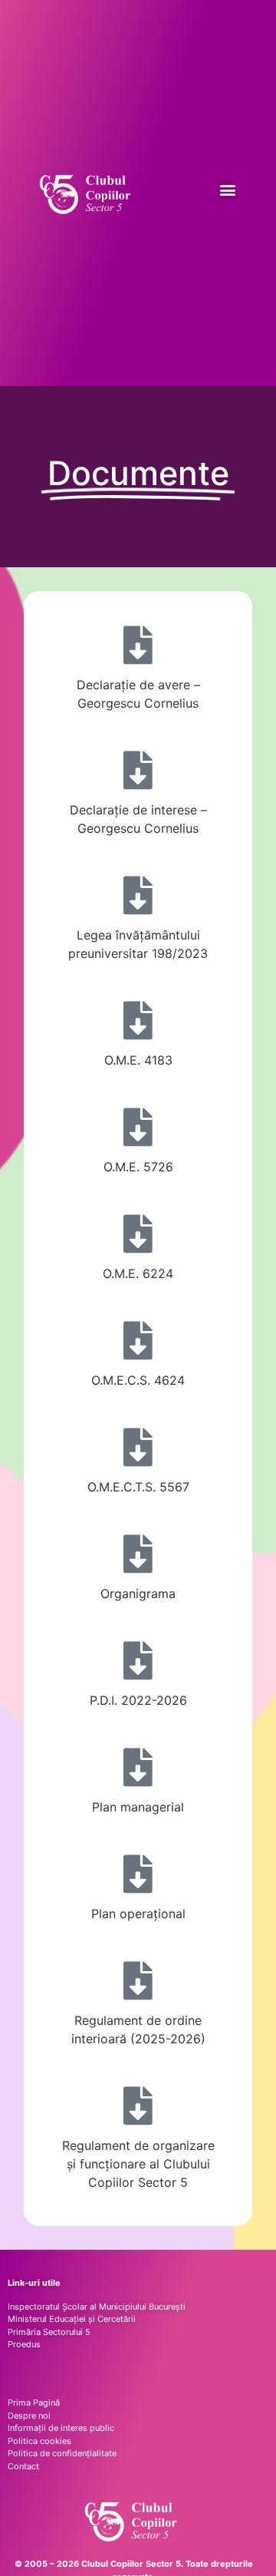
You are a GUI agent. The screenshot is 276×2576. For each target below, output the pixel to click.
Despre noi (29, 2416)
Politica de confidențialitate (62, 2453)
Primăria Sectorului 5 (49, 2332)
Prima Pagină (34, 2403)
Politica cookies (39, 2441)
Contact (23, 2466)
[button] (228, 189)
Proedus (24, 2344)
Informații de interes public (61, 2428)
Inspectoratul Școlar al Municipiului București (97, 2307)
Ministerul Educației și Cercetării (72, 2319)
